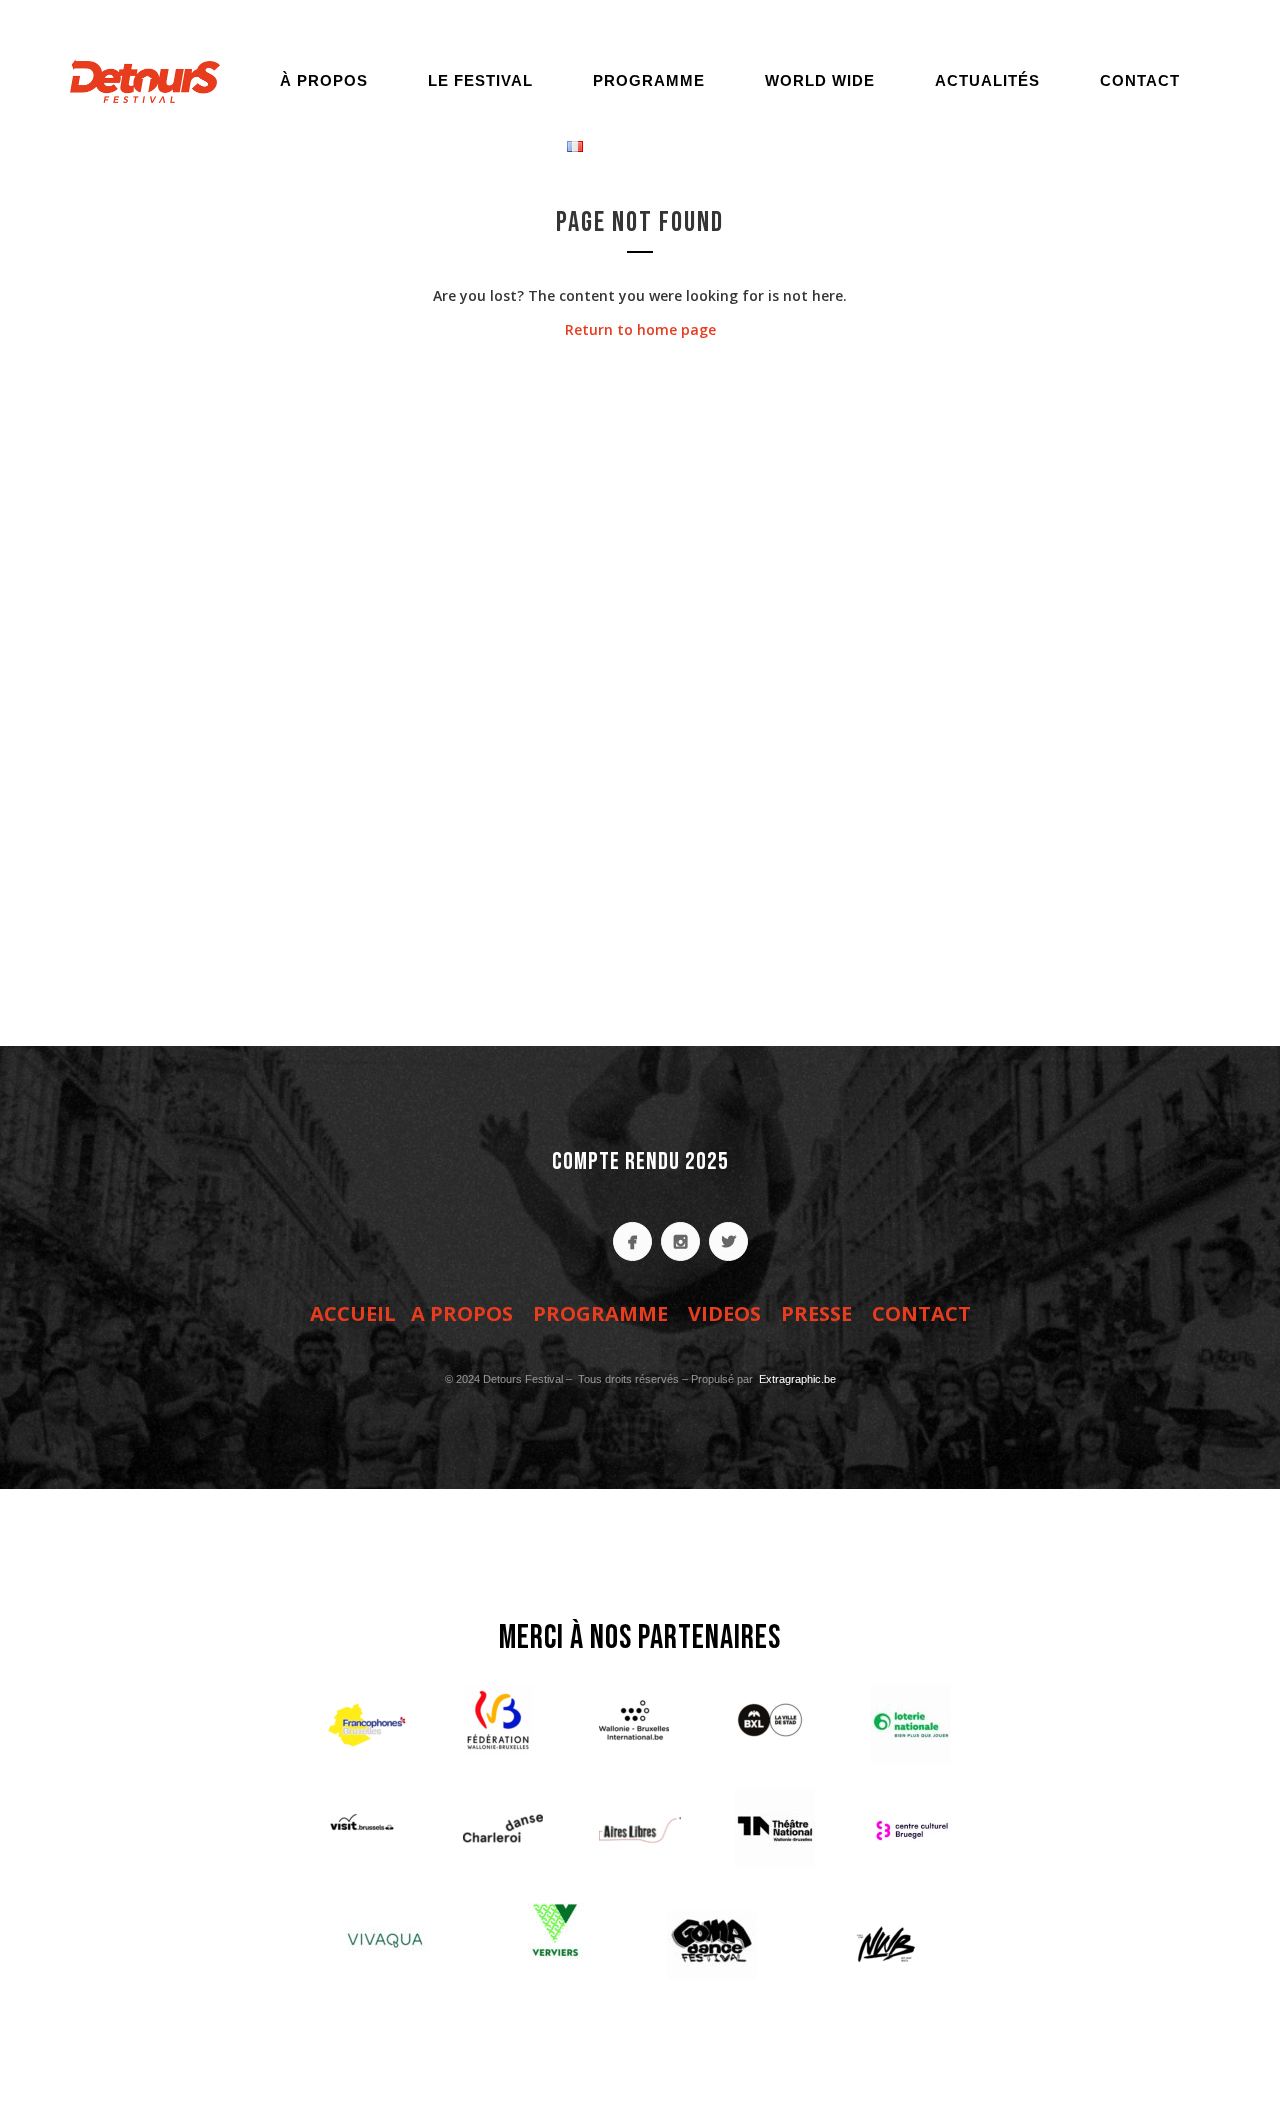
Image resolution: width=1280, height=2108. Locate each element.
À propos (324, 80)
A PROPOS (462, 1313)
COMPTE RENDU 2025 (640, 1161)
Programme (649, 80)
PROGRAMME (600, 1313)
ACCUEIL (353, 1313)
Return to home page (640, 329)
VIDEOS (724, 1313)
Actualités (987, 80)
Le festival (480, 80)
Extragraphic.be (796, 1379)
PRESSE (816, 1313)
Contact (1140, 80)
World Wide (820, 80)
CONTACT (921, 1313)
